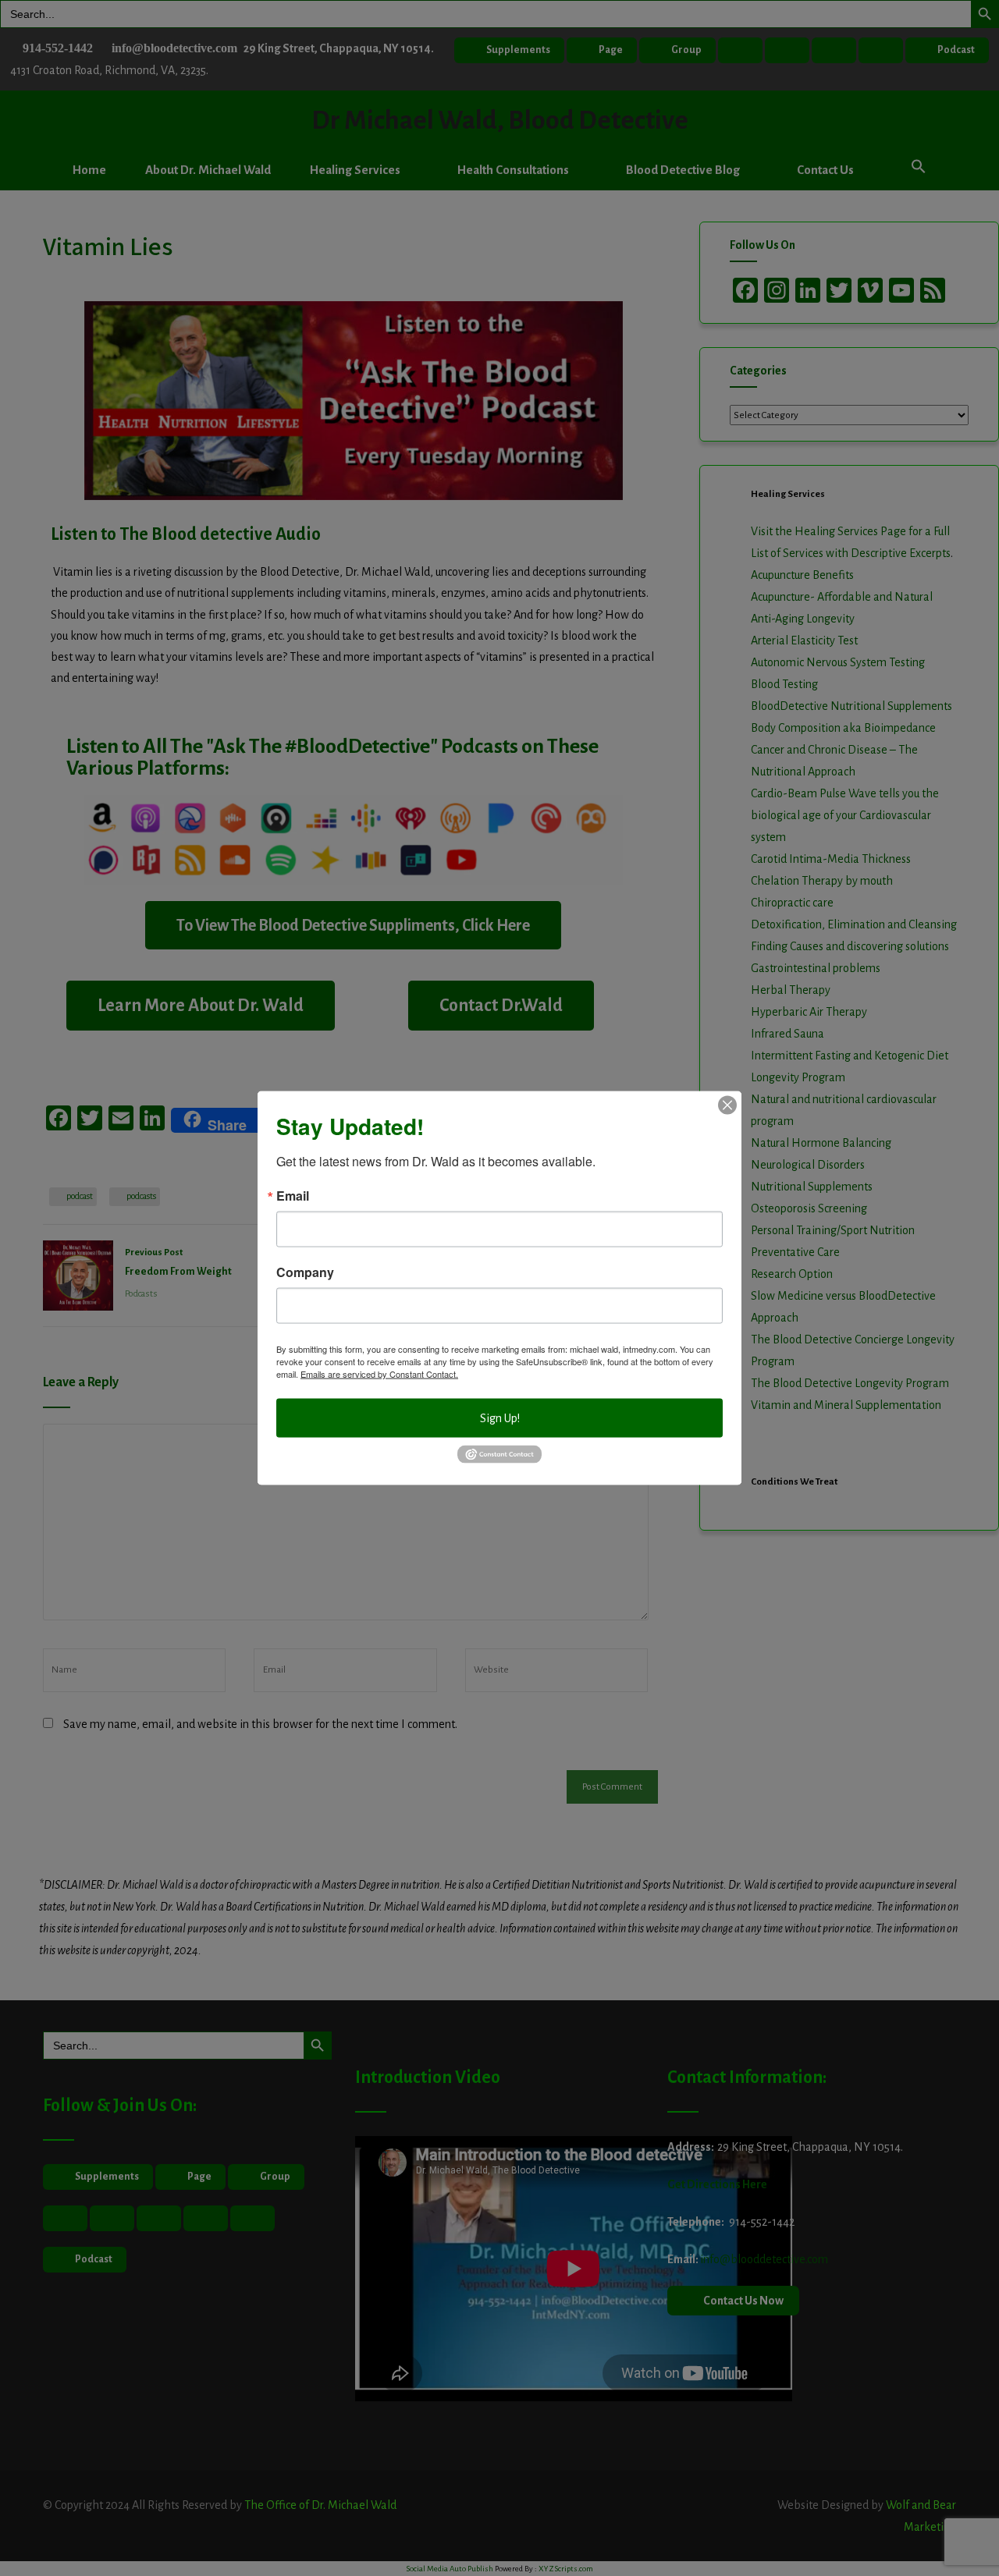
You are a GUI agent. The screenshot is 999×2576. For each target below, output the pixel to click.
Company (305, 1272)
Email (293, 1196)
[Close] (727, 1105)
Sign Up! (500, 1418)
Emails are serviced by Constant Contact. (379, 1374)
